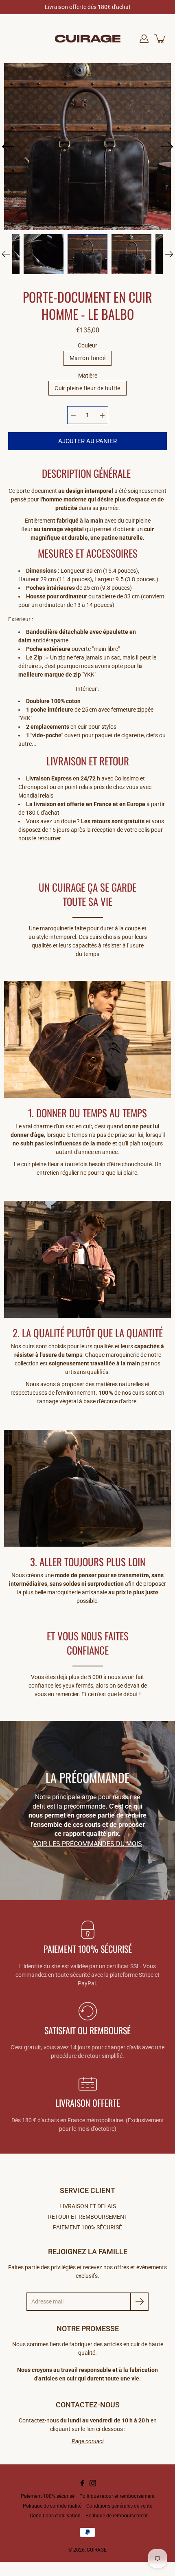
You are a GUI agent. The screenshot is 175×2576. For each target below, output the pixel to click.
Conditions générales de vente (119, 2506)
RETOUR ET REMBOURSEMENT (88, 2217)
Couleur (87, 345)
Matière (88, 376)
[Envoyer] (139, 2302)
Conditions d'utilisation (55, 2516)
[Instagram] (93, 2483)
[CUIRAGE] (88, 39)
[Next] (167, 147)
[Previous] (8, 147)
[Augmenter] (102, 415)
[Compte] (144, 39)
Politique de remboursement (117, 2516)
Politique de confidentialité (52, 2506)
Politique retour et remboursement (117, 2496)
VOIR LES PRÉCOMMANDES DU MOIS (87, 1844)
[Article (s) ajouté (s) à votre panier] (160, 39)
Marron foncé (87, 358)
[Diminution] (73, 415)
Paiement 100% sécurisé (48, 2496)
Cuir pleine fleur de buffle (87, 388)
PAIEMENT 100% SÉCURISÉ (87, 2227)
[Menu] (17, 39)
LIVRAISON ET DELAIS (88, 2206)
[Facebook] (82, 2483)
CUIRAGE (97, 2550)
